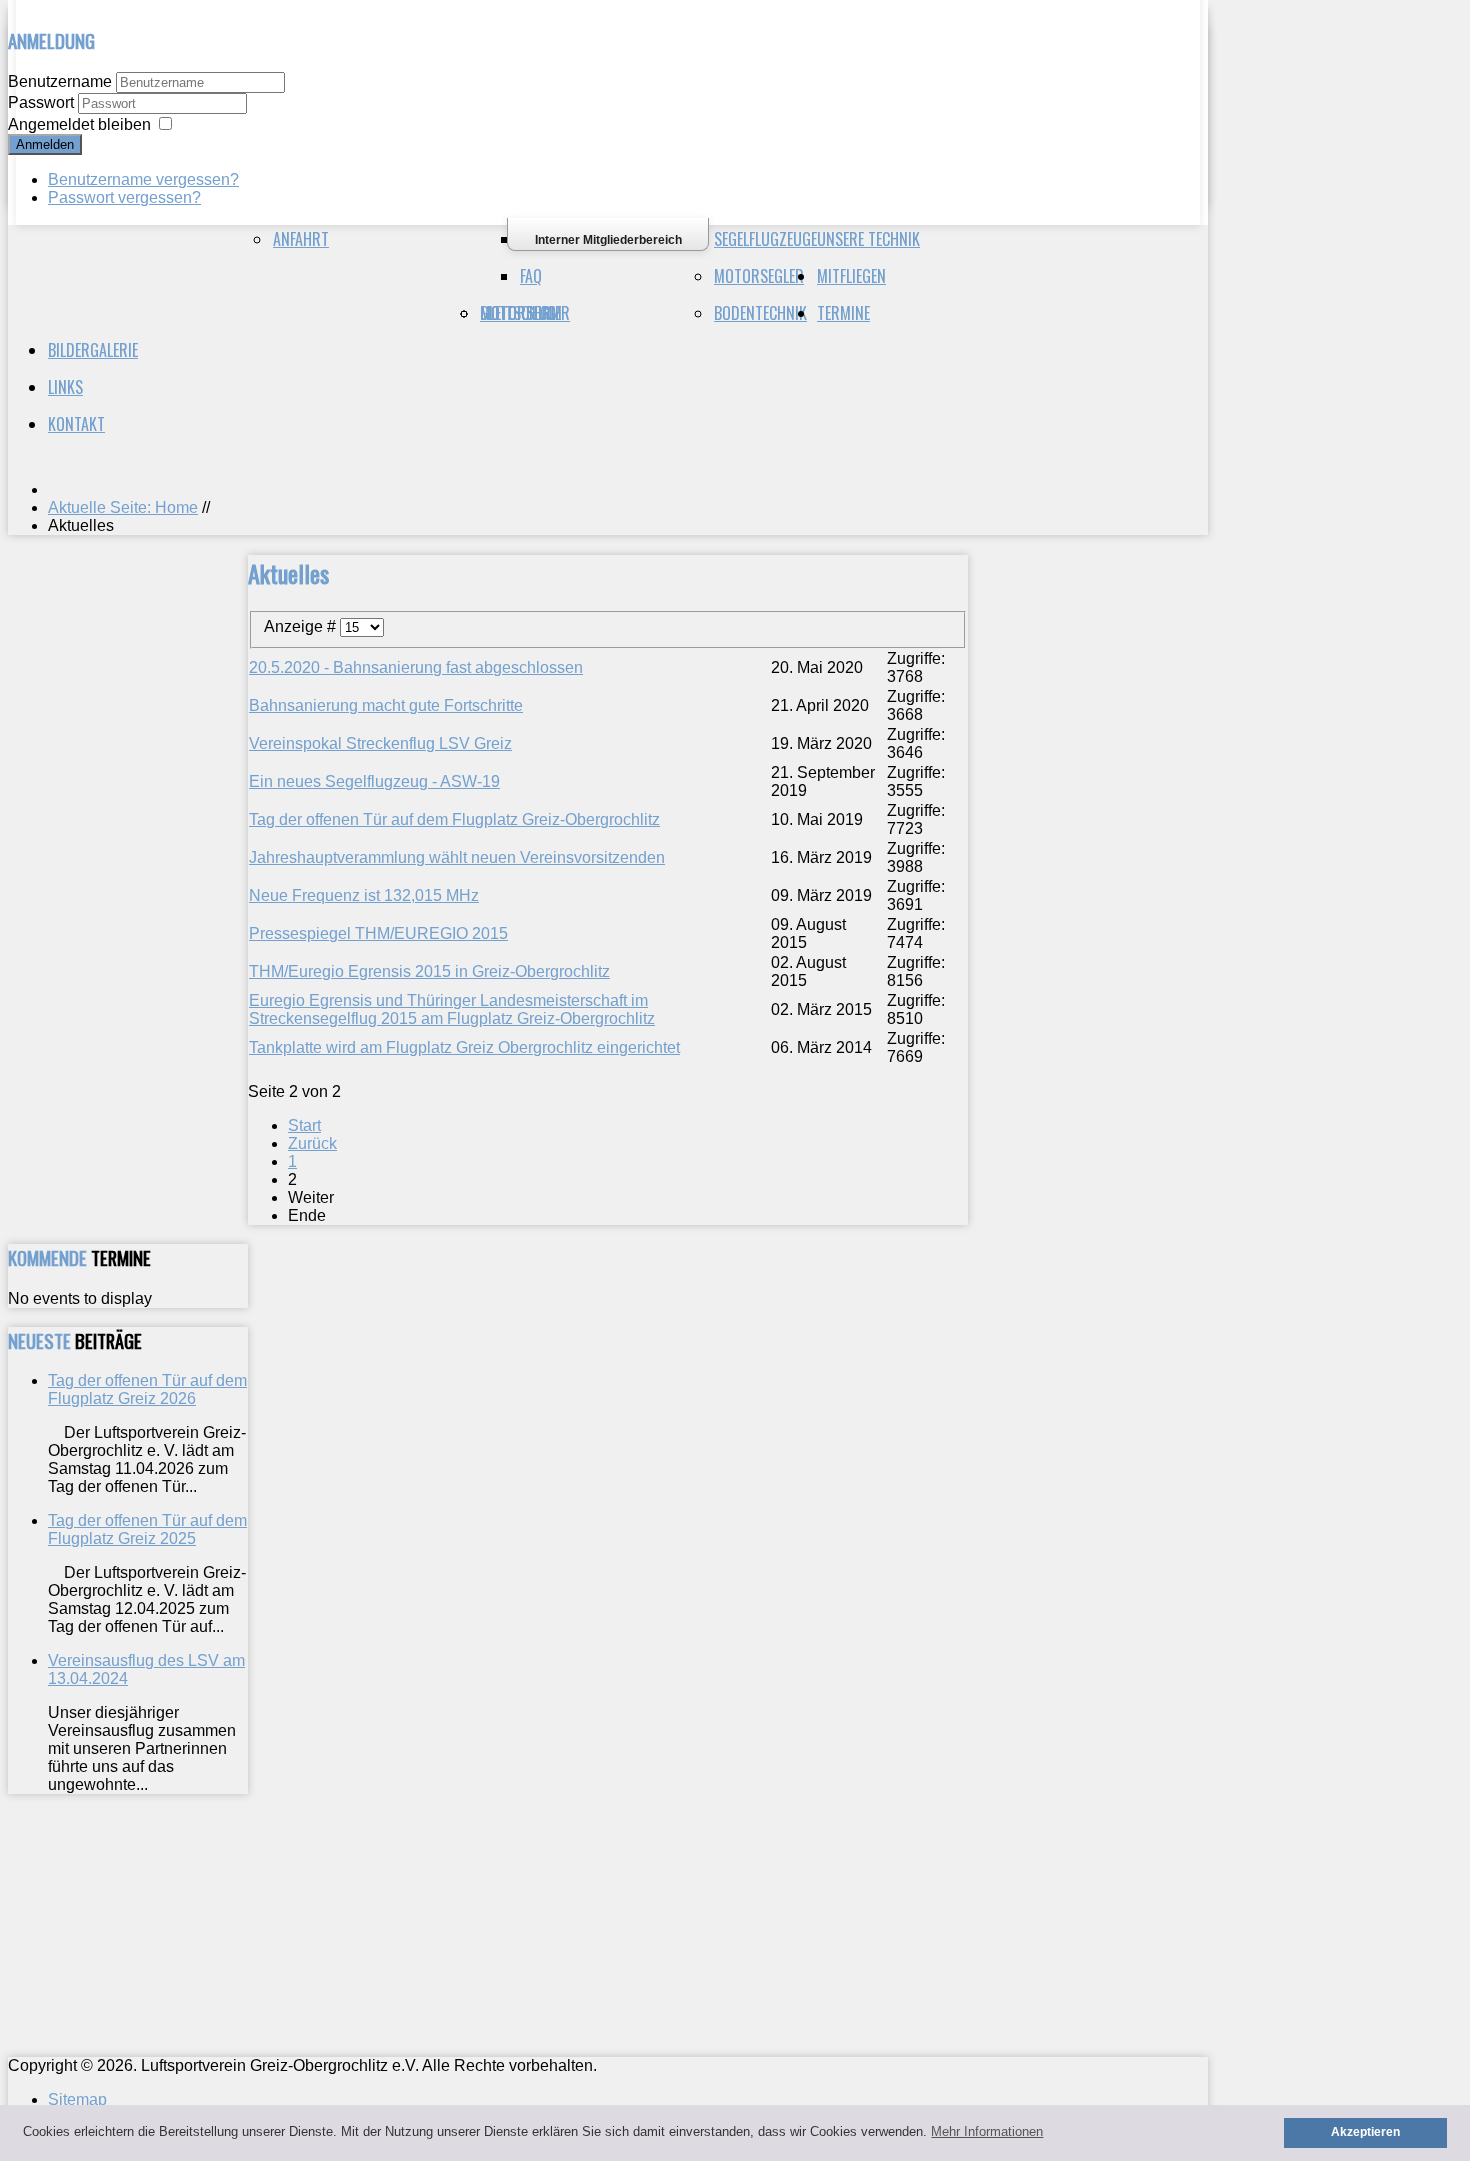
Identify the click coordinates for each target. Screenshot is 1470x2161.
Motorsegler (759, 276)
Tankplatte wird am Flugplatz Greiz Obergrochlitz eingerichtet (464, 1047)
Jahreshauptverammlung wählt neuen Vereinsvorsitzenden (457, 857)
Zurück (312, 1143)
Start (304, 1125)
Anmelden (45, 144)
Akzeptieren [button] (1365, 2131)
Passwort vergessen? (124, 197)
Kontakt (76, 424)
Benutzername (60, 81)
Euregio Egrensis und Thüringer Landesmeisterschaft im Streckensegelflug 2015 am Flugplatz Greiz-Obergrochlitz (452, 1009)
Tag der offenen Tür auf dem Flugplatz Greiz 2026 (147, 1389)
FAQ (531, 276)
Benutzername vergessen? (143, 179)
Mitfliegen (851, 276)
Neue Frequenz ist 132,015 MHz (364, 895)
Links (65, 387)
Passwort (43, 102)
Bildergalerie (93, 350)
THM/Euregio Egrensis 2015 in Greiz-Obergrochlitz (429, 971)
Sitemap (77, 2099)
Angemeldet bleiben (79, 124)
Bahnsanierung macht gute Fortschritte (386, 705)
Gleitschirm (521, 313)
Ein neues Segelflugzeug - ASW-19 (374, 781)
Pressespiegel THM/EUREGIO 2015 (378, 933)
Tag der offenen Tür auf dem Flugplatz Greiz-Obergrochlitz (454, 819)
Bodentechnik (760, 313)
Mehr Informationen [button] (987, 2131)
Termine (843, 313)
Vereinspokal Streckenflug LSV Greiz (380, 743)
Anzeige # (302, 626)
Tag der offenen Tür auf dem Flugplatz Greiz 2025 (147, 1529)
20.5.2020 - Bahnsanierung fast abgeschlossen (416, 667)
